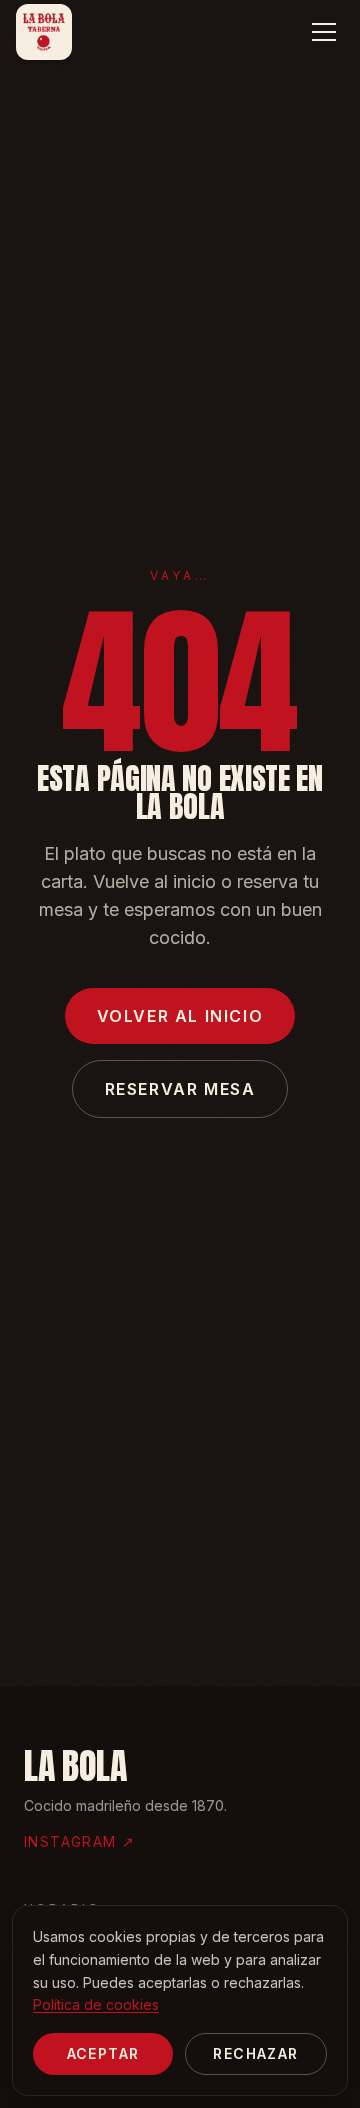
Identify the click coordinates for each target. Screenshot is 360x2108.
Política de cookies (96, 2004)
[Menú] (324, 32)
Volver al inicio (180, 1016)
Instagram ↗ (79, 1841)
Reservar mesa (180, 1089)
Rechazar (255, 2053)
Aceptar (103, 2053)
